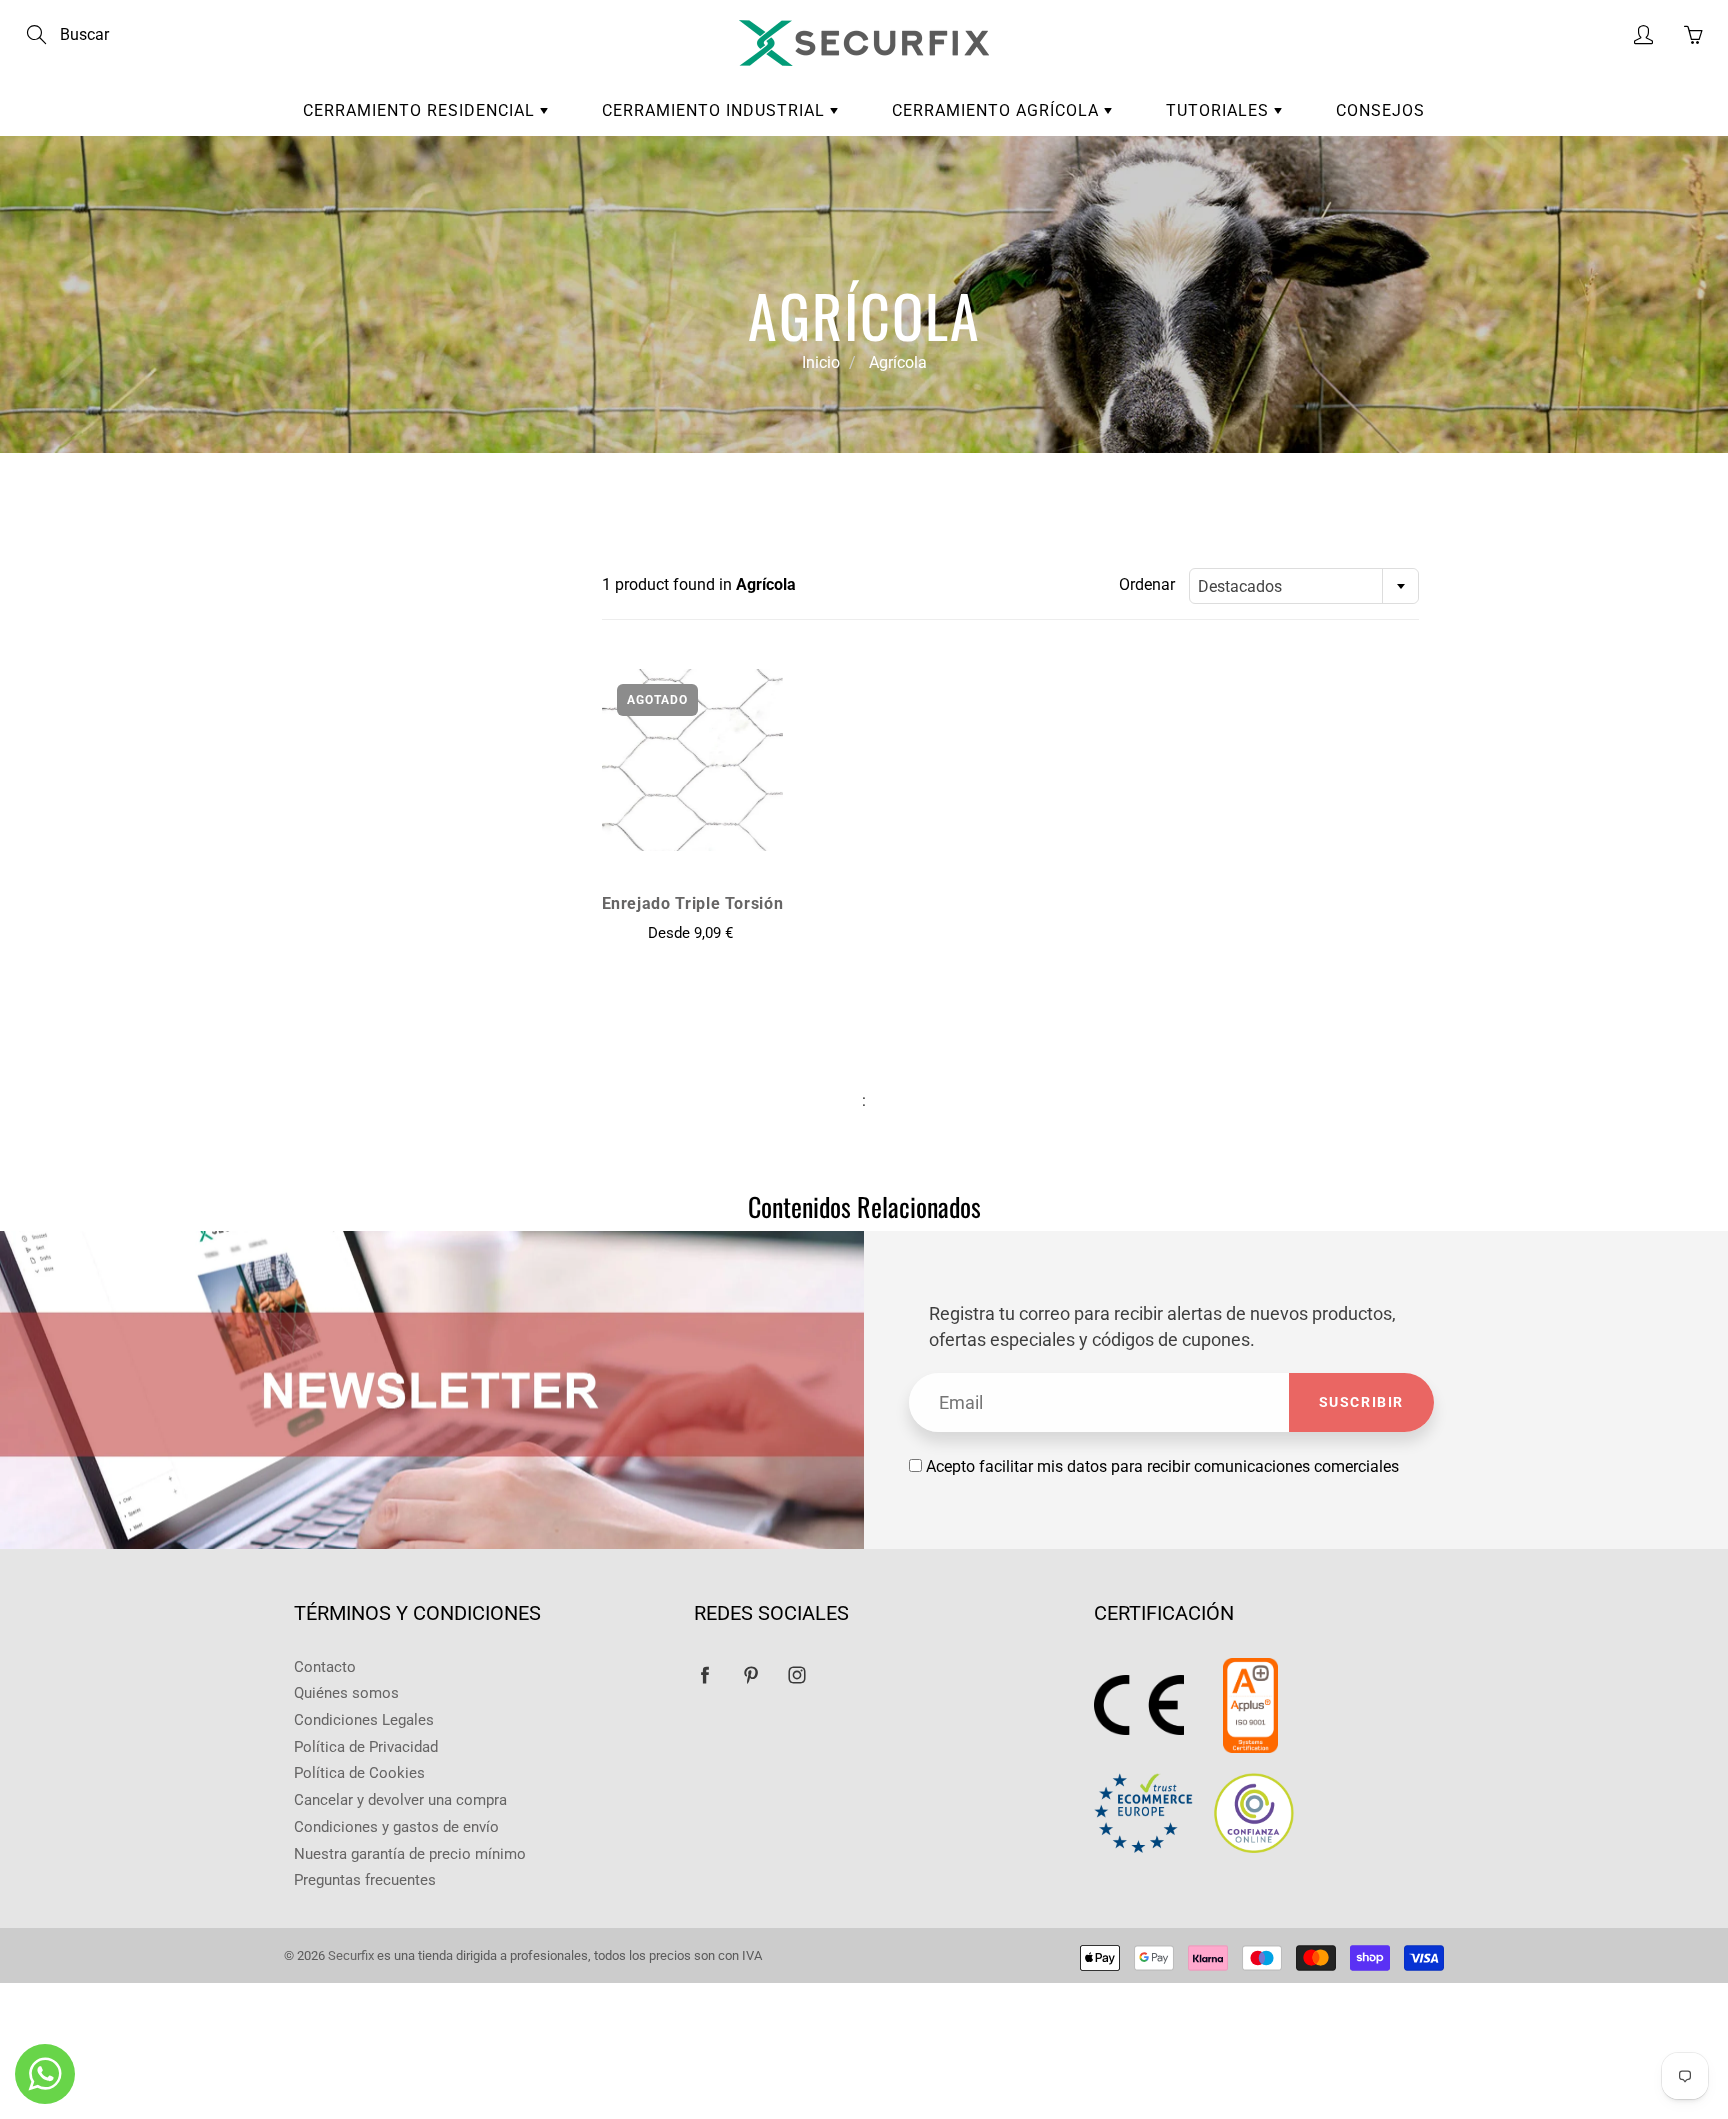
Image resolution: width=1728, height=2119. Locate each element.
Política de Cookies (359, 1773)
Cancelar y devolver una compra (400, 1800)
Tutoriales (1220, 110)
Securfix (351, 1955)
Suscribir (1361, 1402)
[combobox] (1304, 586)
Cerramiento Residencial (421, 110)
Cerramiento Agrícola (998, 110)
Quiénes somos (346, 1693)
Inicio (821, 362)
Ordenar (1147, 584)
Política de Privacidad (366, 1747)
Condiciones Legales (364, 1720)
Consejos (1380, 110)
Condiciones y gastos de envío (396, 1827)
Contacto (325, 1667)
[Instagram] (796, 1675)
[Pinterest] (750, 1675)
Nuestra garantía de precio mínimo (410, 1854)
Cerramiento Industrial (716, 110)
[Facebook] (704, 1675)
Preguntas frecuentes (365, 1880)
